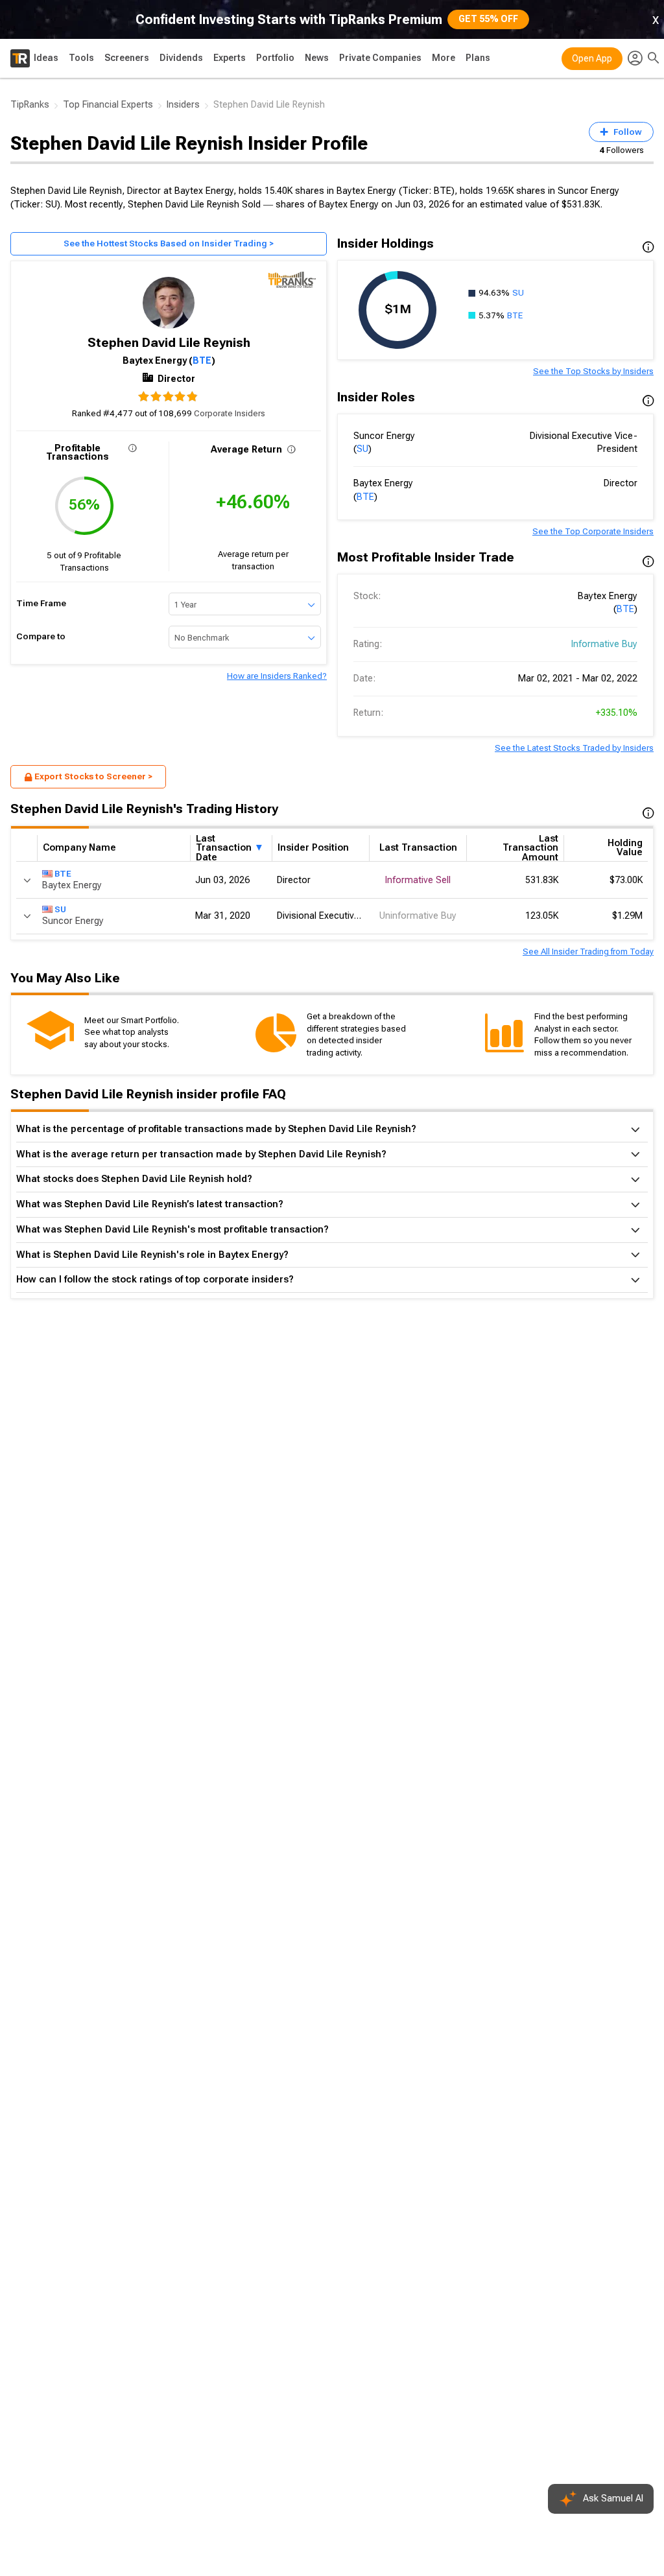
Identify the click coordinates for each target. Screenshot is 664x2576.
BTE (202, 360)
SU (518, 293)
